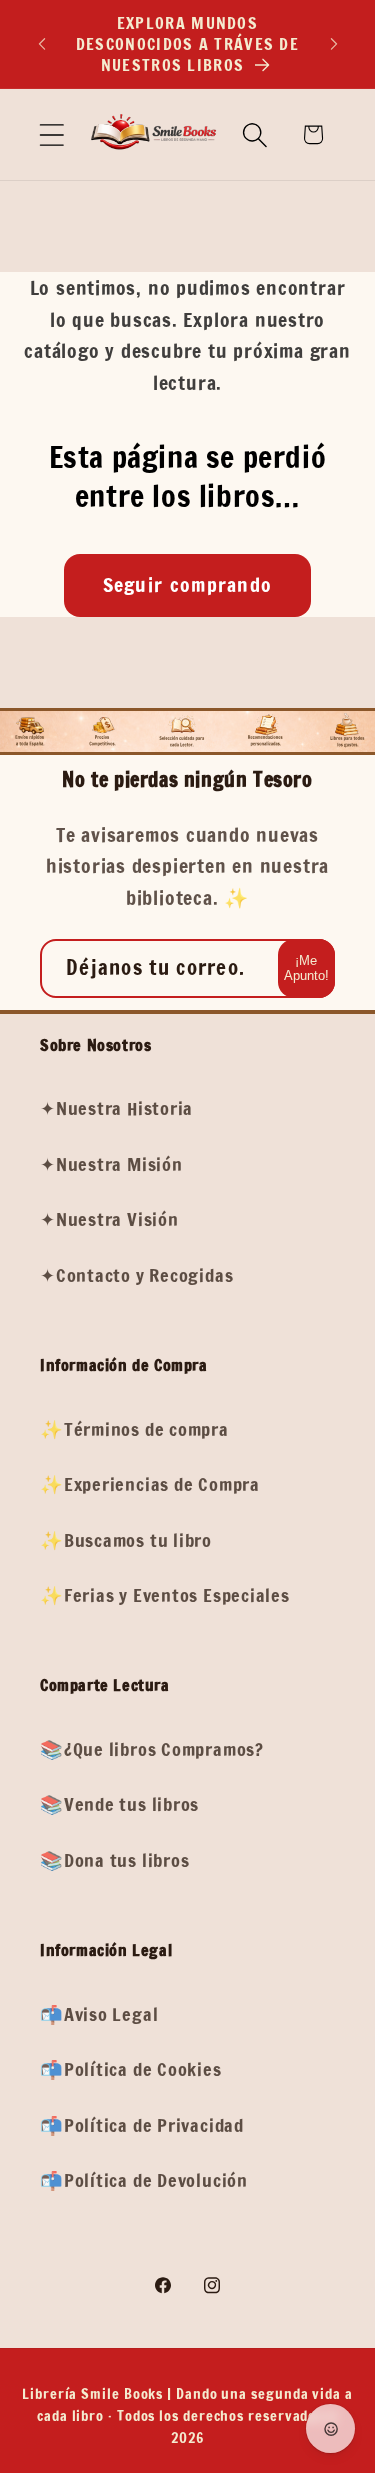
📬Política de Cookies (131, 2069)
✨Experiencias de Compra (150, 1484)
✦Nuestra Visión (109, 1219)
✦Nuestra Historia (116, 1108)
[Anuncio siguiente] (334, 44)
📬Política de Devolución (144, 2180)
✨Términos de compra (134, 1429)
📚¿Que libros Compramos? (152, 1749)
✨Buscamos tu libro (126, 1540)
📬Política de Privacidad (142, 2125)
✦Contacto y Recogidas (136, 1275)
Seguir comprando (188, 584)
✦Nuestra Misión (111, 1164)
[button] (51, 134)
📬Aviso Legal (99, 2014)
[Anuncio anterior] (42, 44)
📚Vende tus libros (119, 1804)
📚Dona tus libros (114, 1860)
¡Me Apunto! (306, 968)
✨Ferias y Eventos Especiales (165, 1595)
